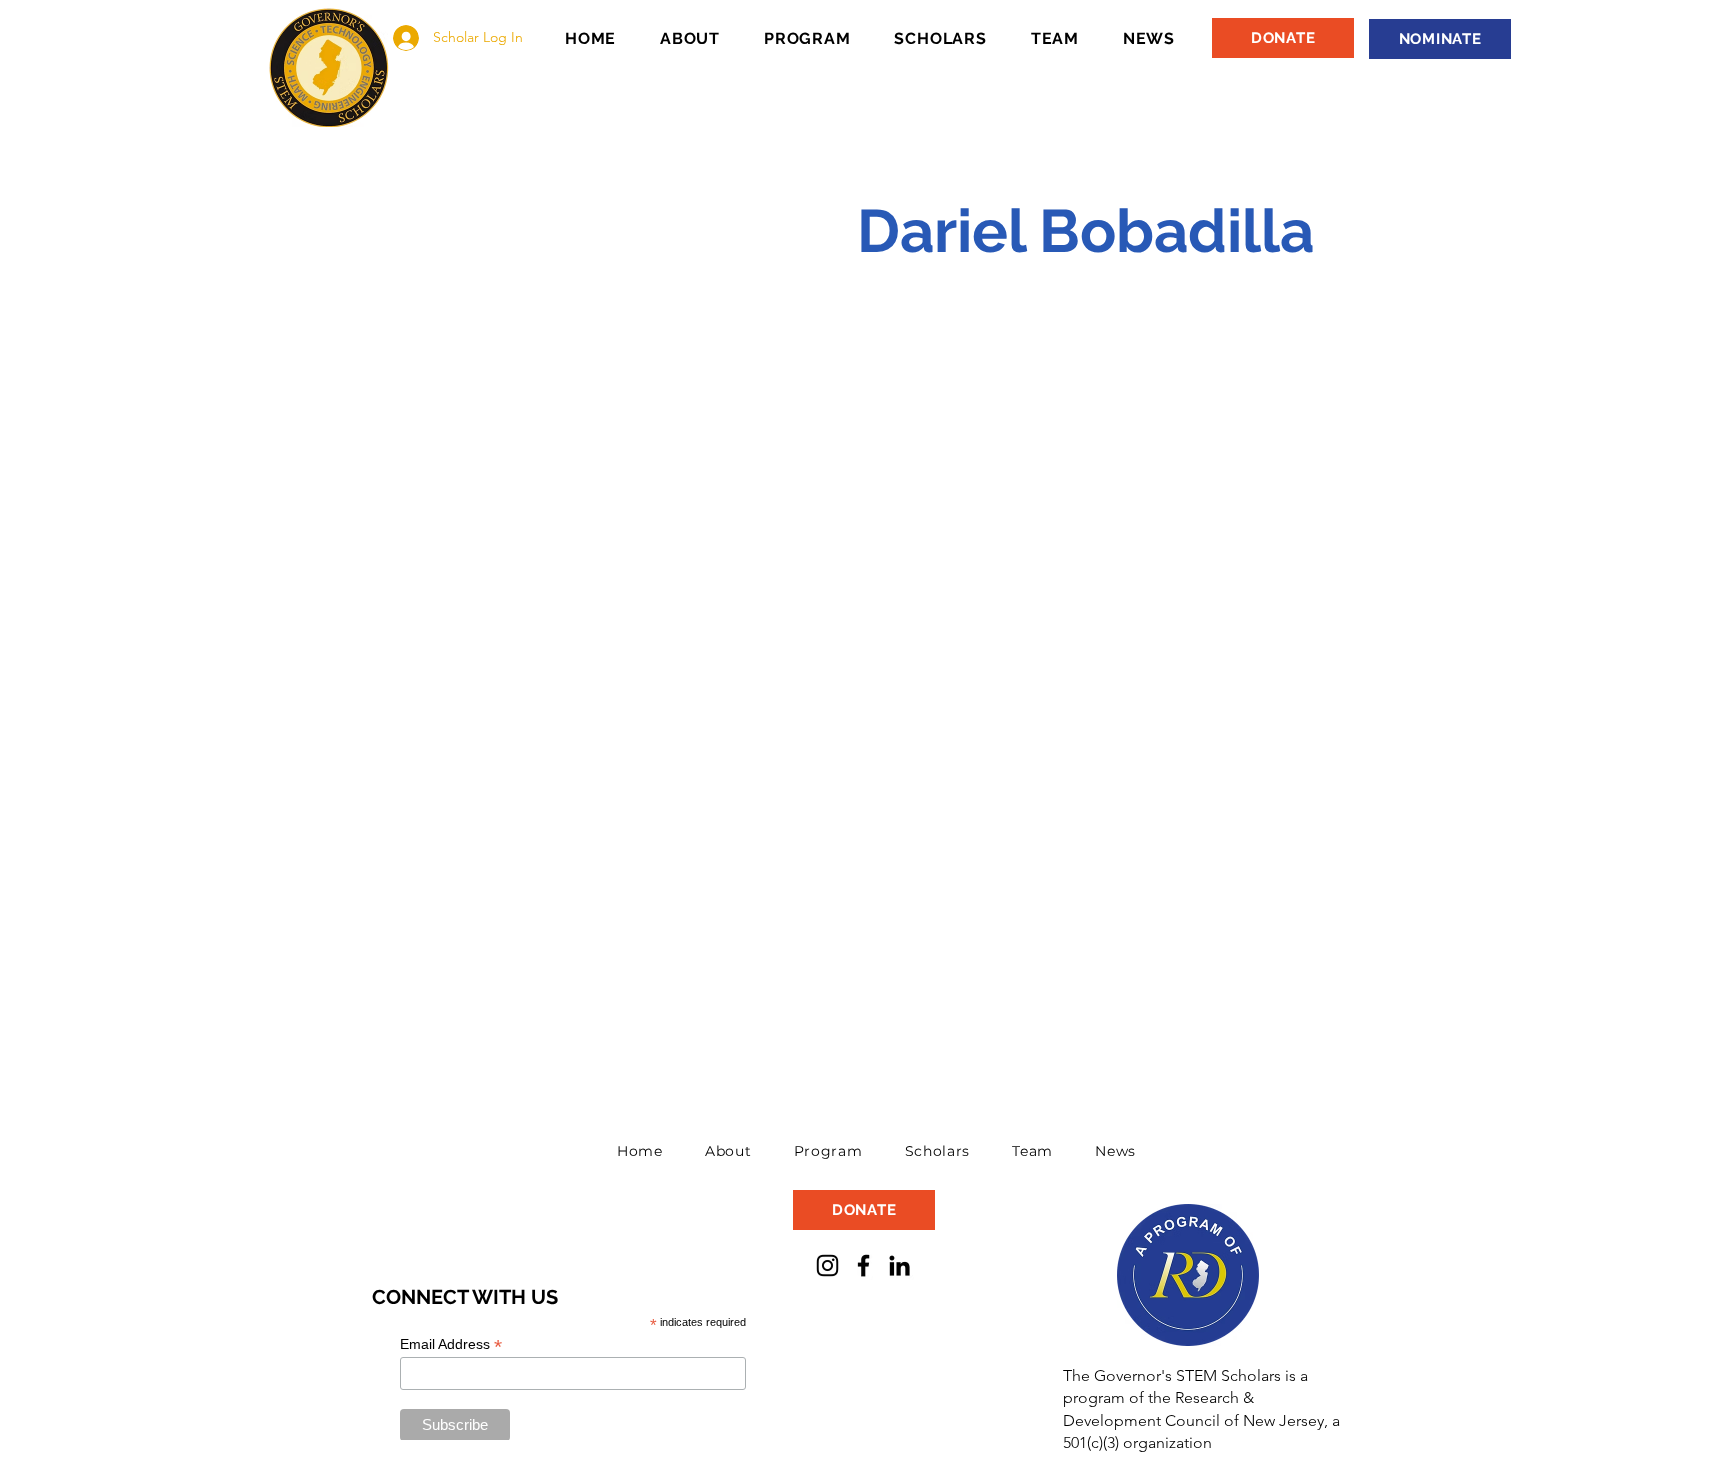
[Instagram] (827, 1265)
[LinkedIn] (899, 1265)
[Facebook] (863, 1265)
